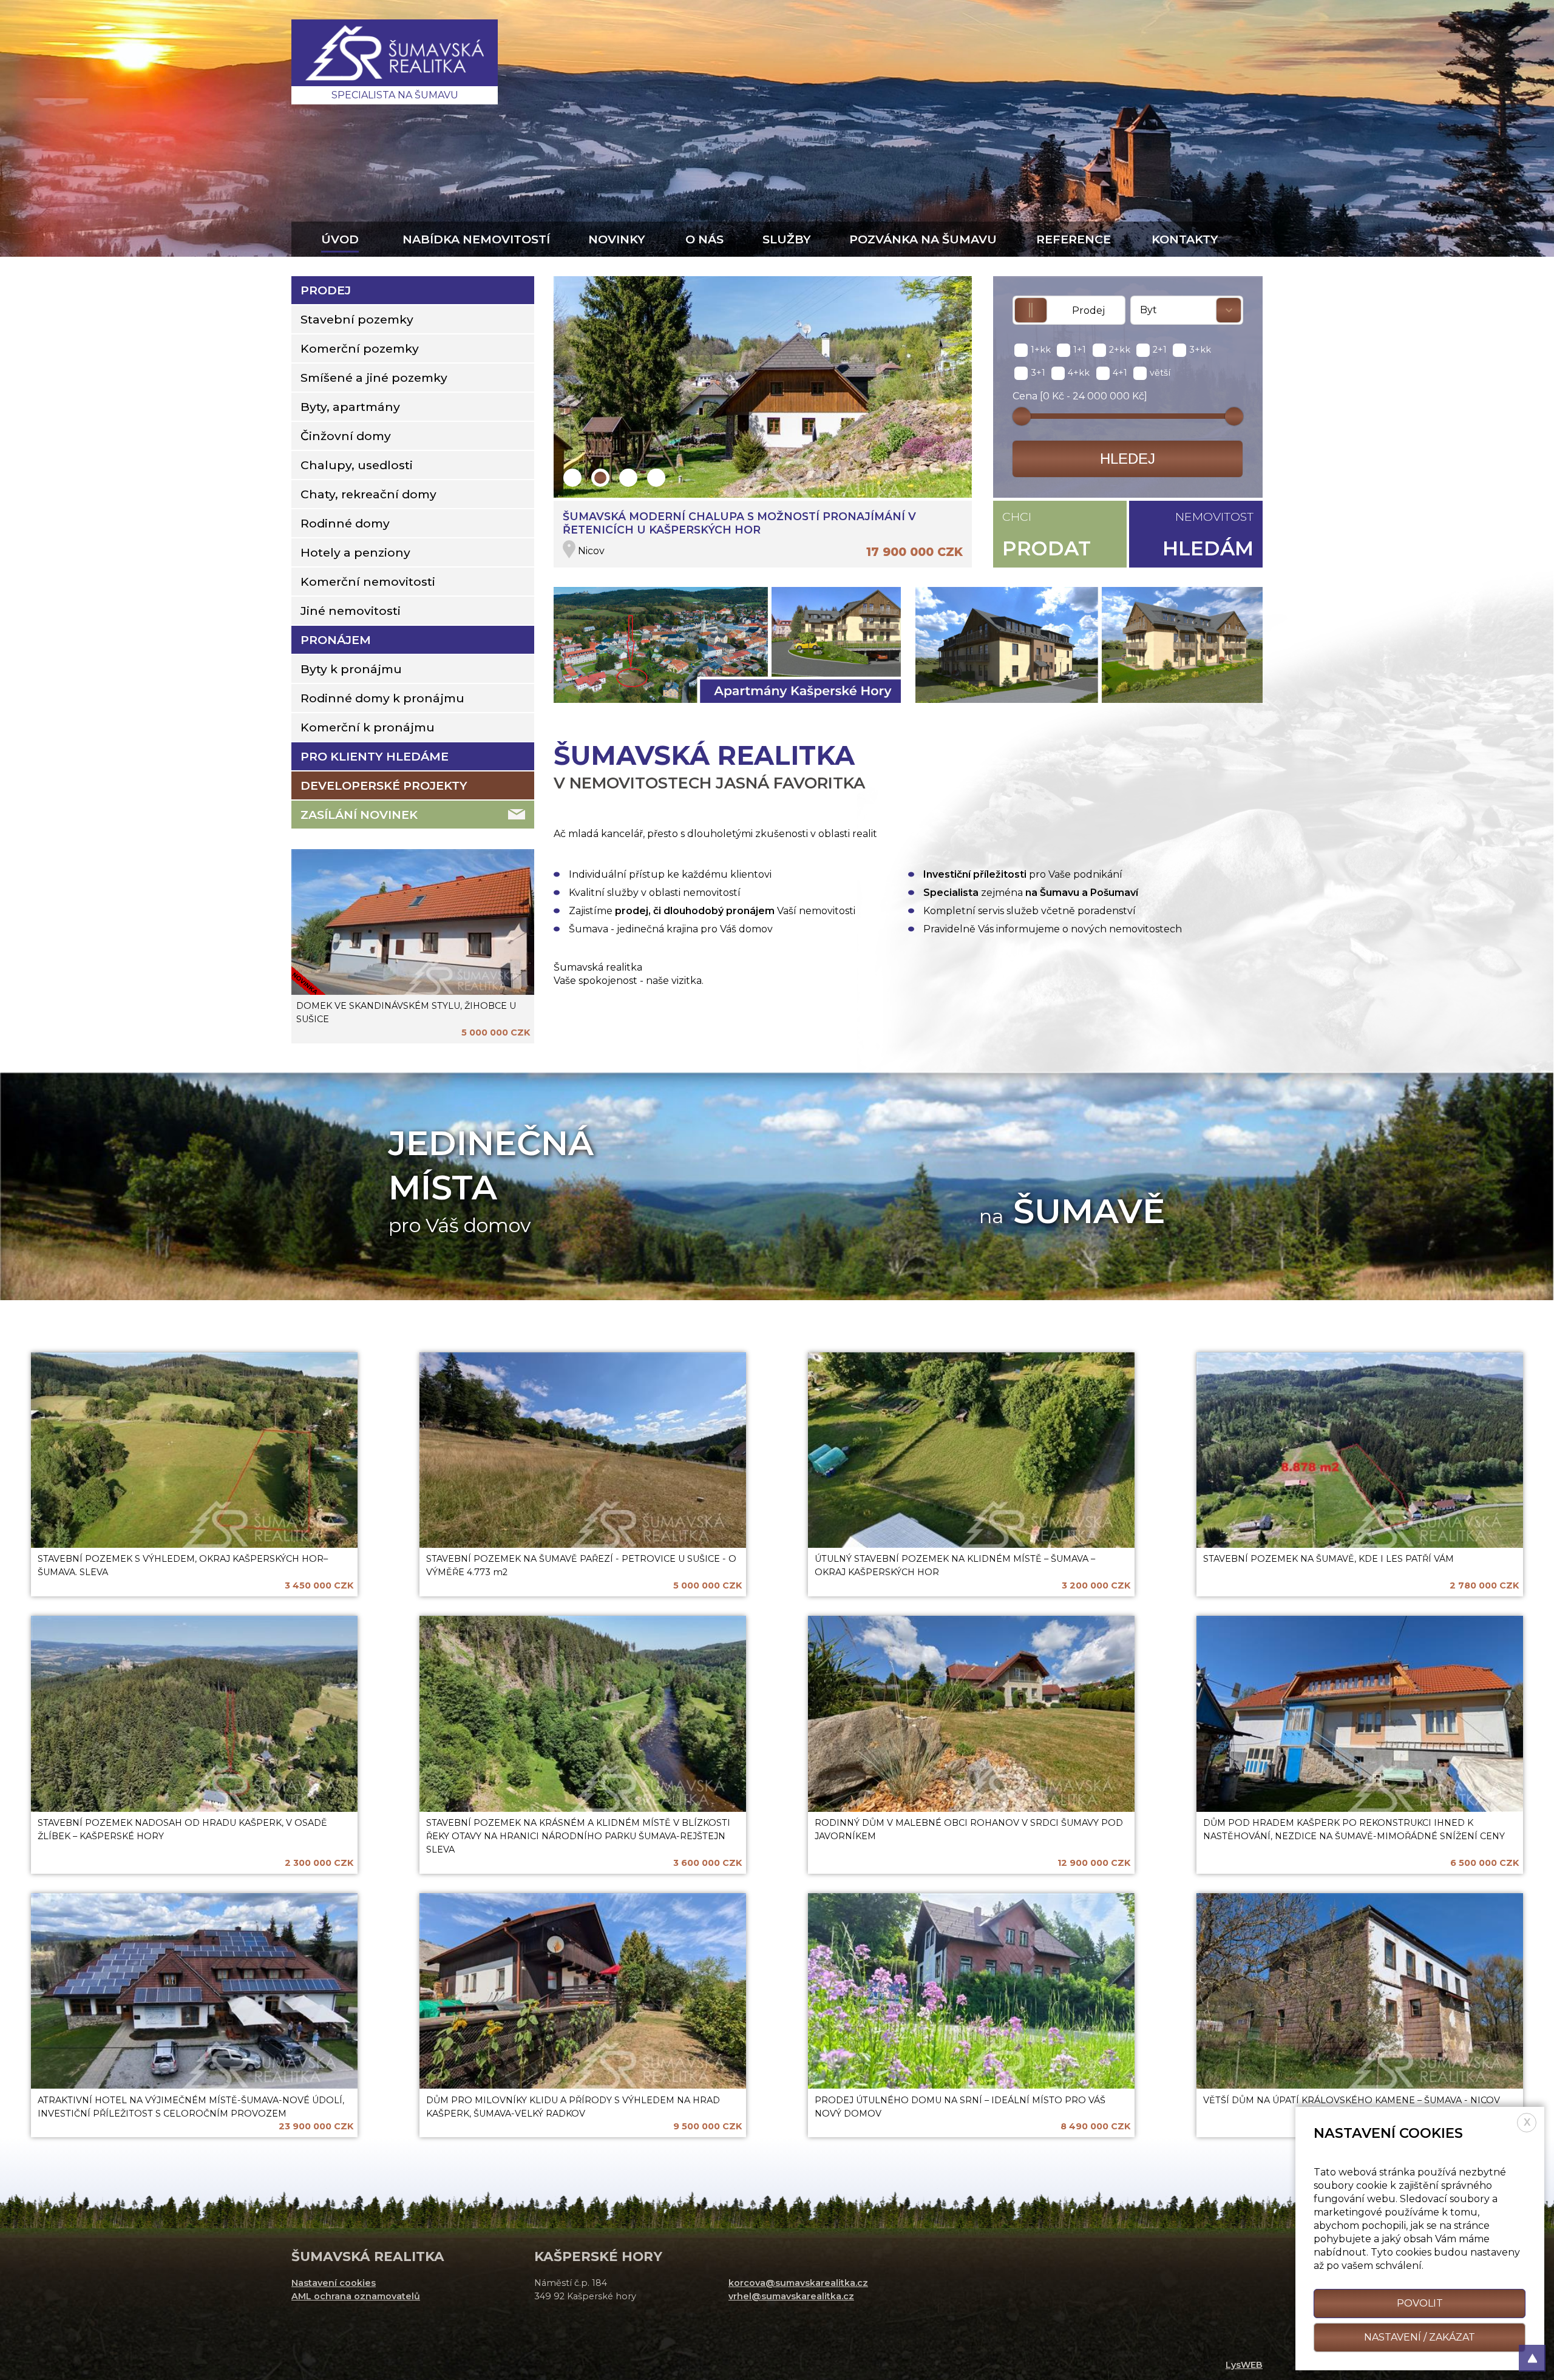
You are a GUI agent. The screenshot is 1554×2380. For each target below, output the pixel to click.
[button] (572, 478)
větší (1160, 373)
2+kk (1120, 350)
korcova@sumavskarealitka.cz (798, 2283)
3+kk (1200, 350)
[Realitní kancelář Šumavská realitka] (395, 62)
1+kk (1041, 350)
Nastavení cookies (334, 2283)
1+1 (1080, 350)
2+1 (1160, 350)
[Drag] (1022, 416)
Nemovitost (1208, 535)
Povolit (1420, 2303)
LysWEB (1244, 2365)
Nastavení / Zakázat (1420, 2337)
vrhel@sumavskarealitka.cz (791, 2296)
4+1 (1120, 373)
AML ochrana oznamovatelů (356, 2296)
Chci (1047, 535)
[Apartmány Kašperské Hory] (727, 647)
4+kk (1079, 373)
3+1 (1038, 373)
